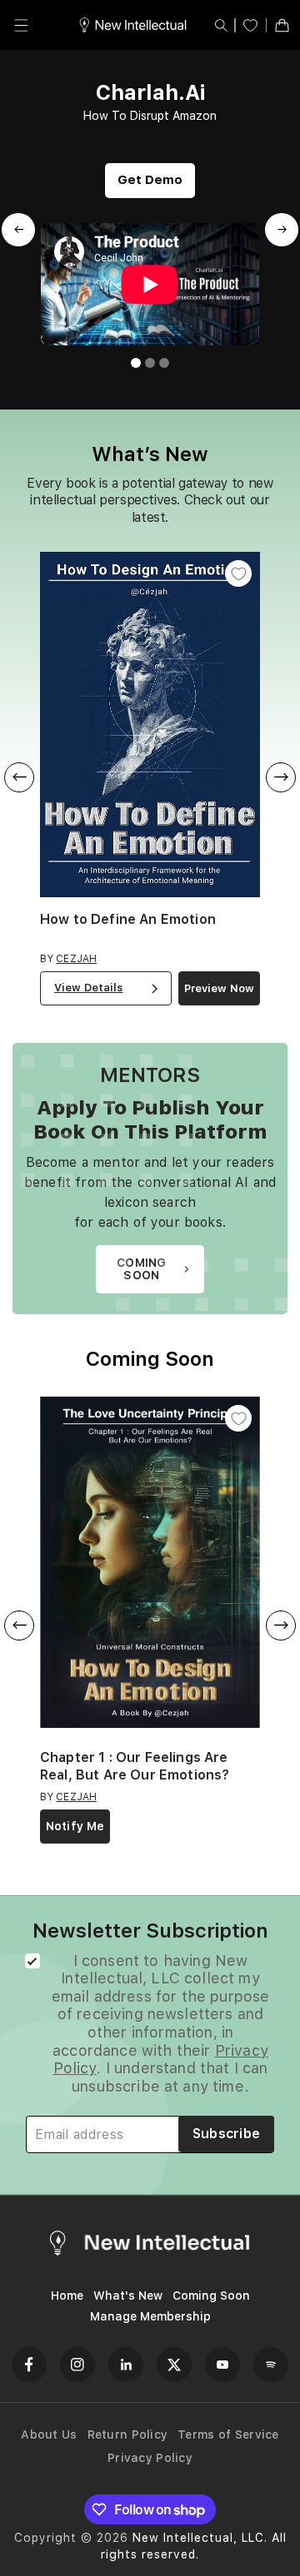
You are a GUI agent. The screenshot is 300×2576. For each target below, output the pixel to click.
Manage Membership (150, 2316)
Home (67, 2296)
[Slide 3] (164, 363)
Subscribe (227, 2134)
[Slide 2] (150, 363)
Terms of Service (228, 2435)
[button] (21, 25)
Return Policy (128, 2435)
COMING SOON (141, 1269)
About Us (49, 2435)
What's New (128, 2296)
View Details (89, 988)
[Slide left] (19, 777)
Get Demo (150, 180)
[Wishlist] (250, 25)
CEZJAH (76, 959)
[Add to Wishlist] (238, 573)
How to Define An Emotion (128, 919)
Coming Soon (211, 2296)
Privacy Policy (150, 2458)
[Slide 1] (136, 363)
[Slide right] (281, 777)
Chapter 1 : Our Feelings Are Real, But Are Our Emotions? (135, 1766)
